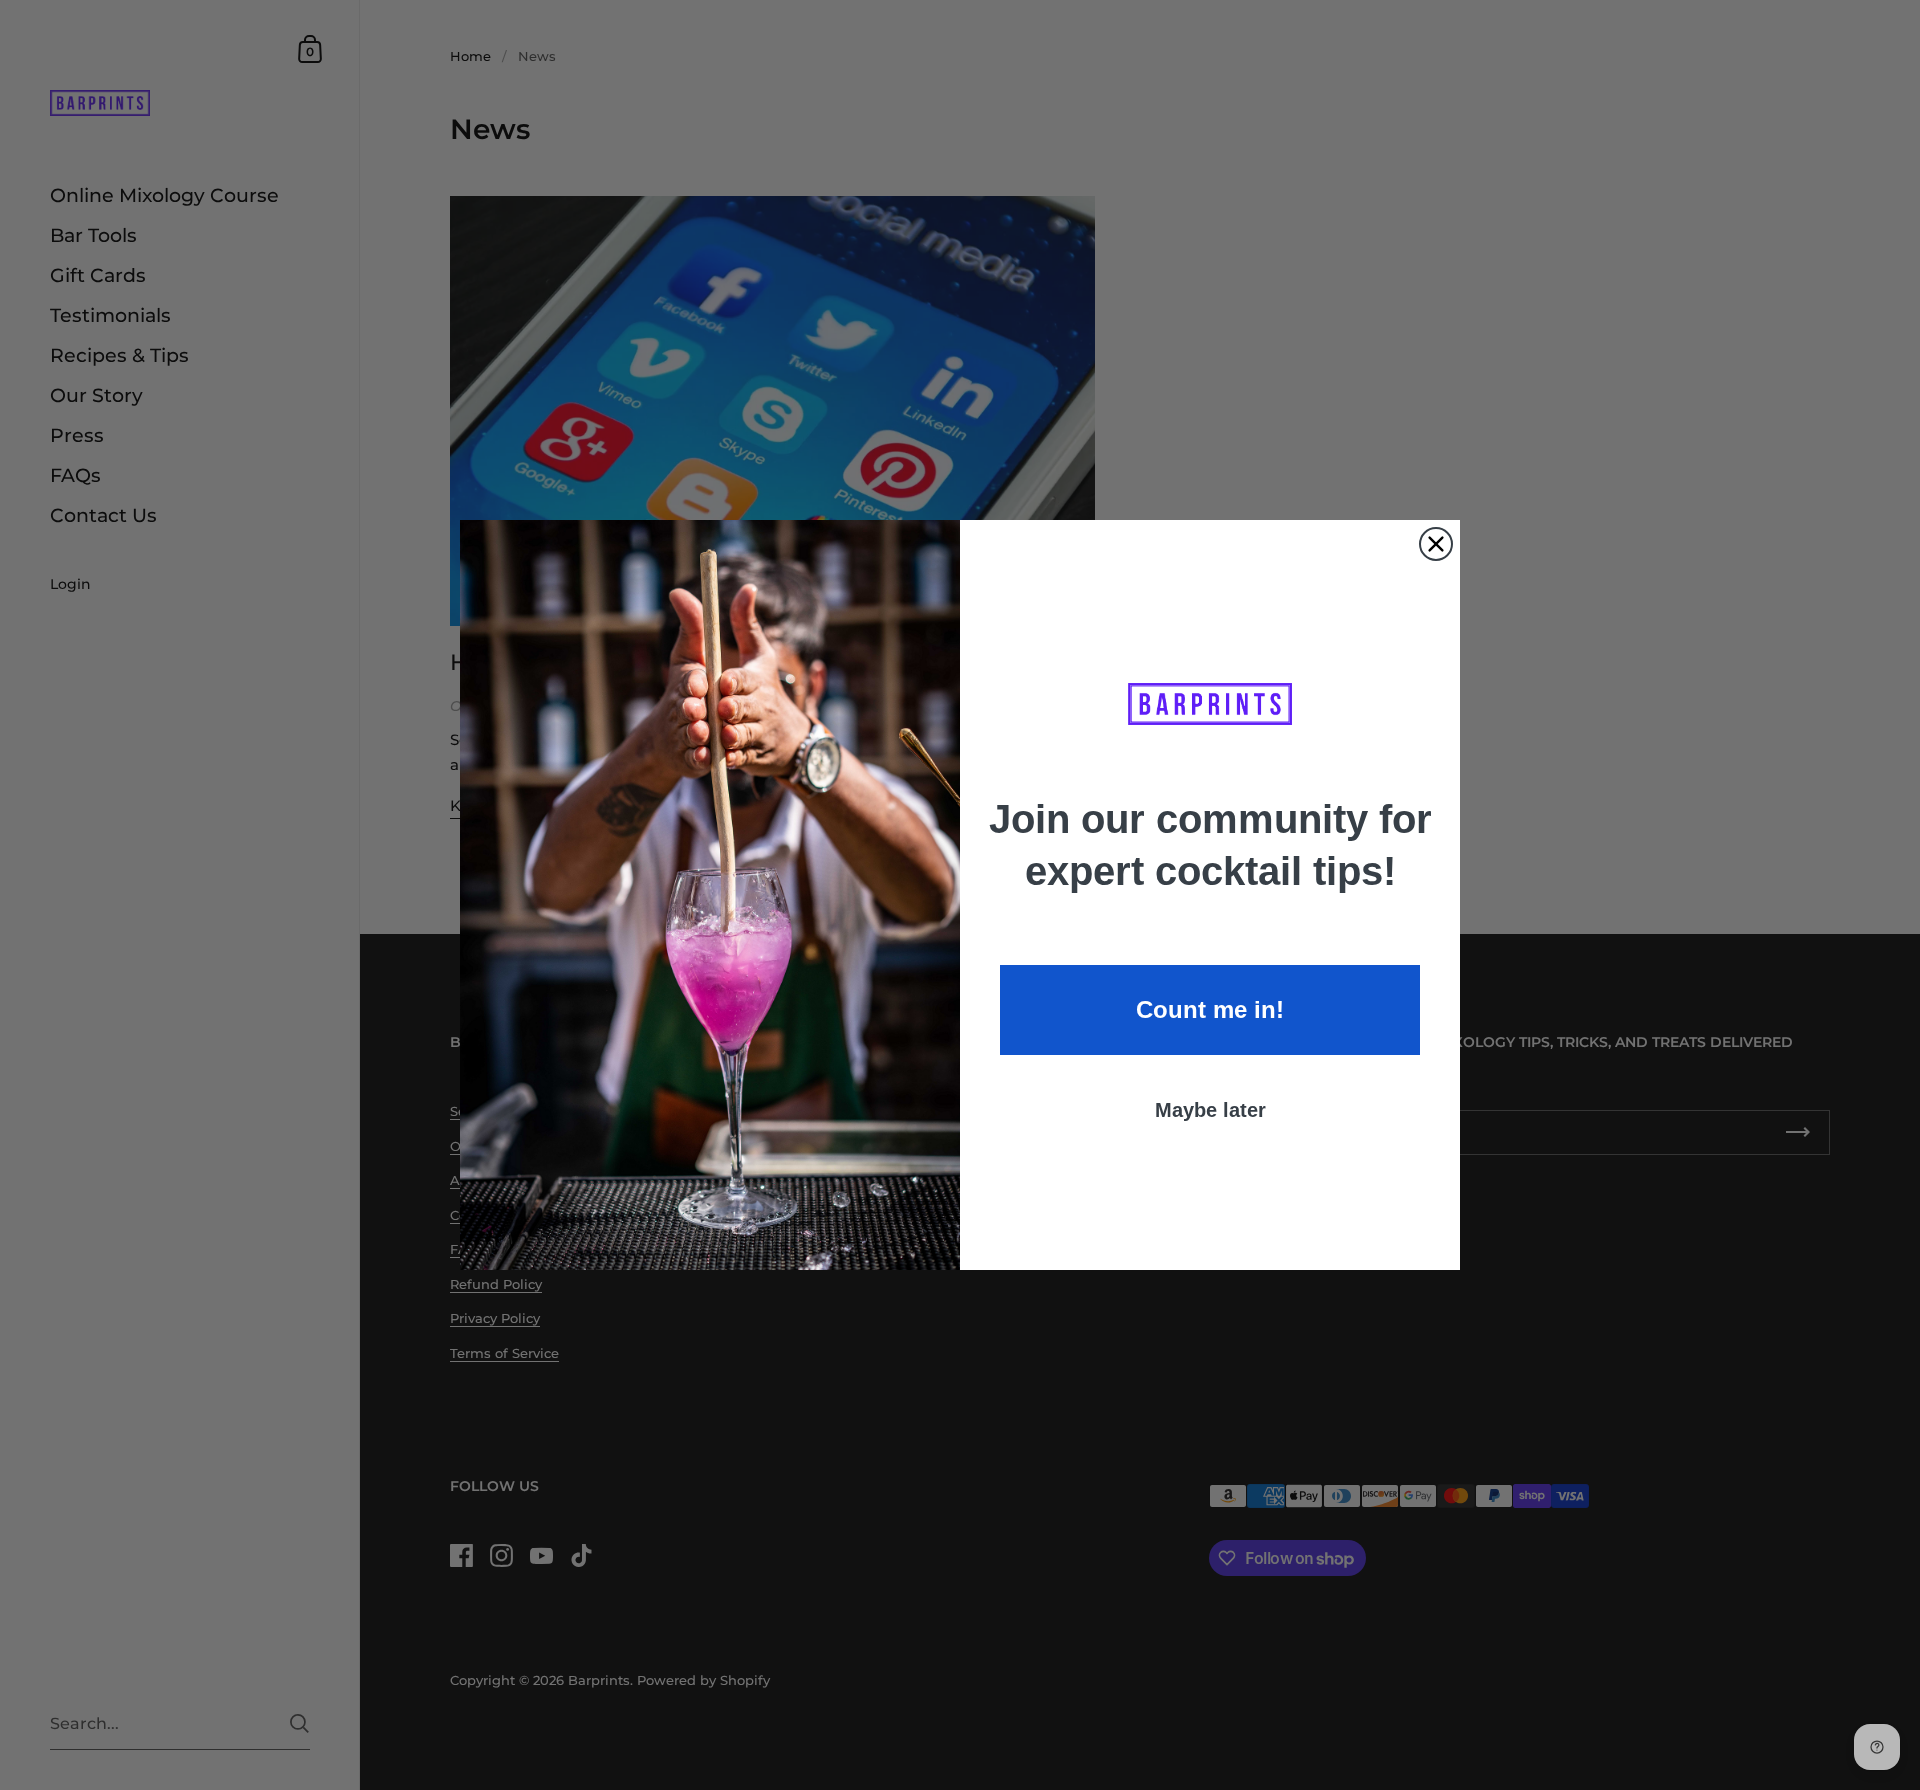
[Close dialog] (1436, 544)
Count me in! (1210, 1009)
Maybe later (1210, 1110)
